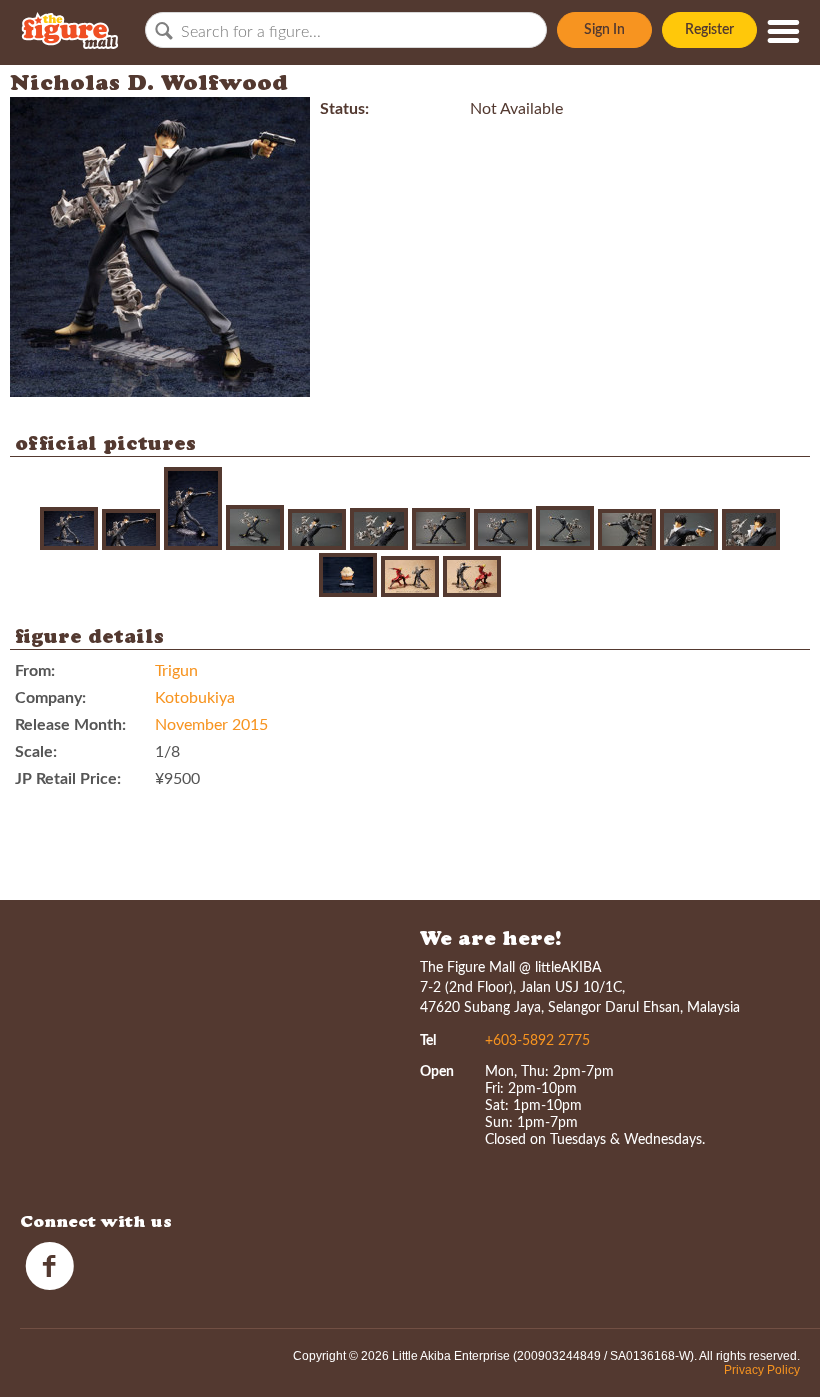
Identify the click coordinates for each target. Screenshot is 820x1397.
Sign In (604, 30)
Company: (50, 698)
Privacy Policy (762, 1370)
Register (709, 30)
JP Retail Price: (68, 779)
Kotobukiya (195, 698)
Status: (344, 109)
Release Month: (70, 725)
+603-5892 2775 (537, 1041)
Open (437, 1072)
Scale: (36, 752)
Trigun (176, 671)
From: (35, 671)
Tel (428, 1041)
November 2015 (211, 725)
